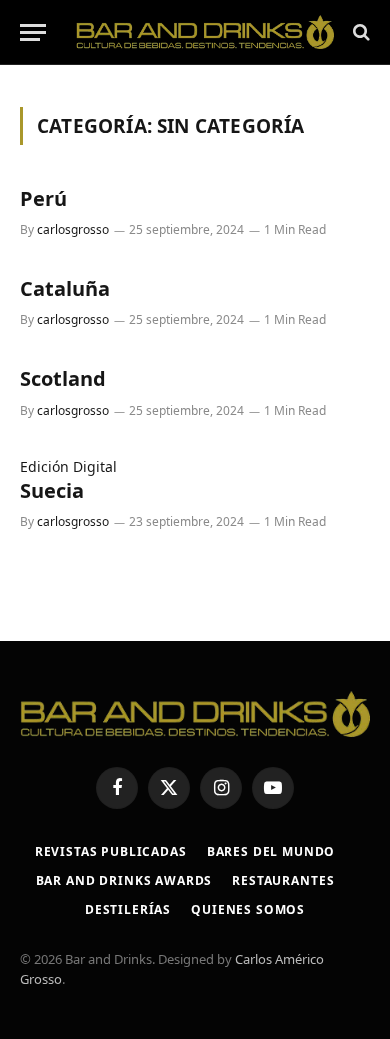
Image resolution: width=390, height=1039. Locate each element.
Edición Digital (68, 466)
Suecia (52, 490)
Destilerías (128, 909)
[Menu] (33, 32)
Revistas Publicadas (111, 851)
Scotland (63, 378)
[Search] (359, 32)
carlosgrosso (73, 229)
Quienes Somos (248, 909)
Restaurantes (283, 880)
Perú (43, 198)
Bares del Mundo (271, 851)
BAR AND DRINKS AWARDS (124, 880)
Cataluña (65, 288)
